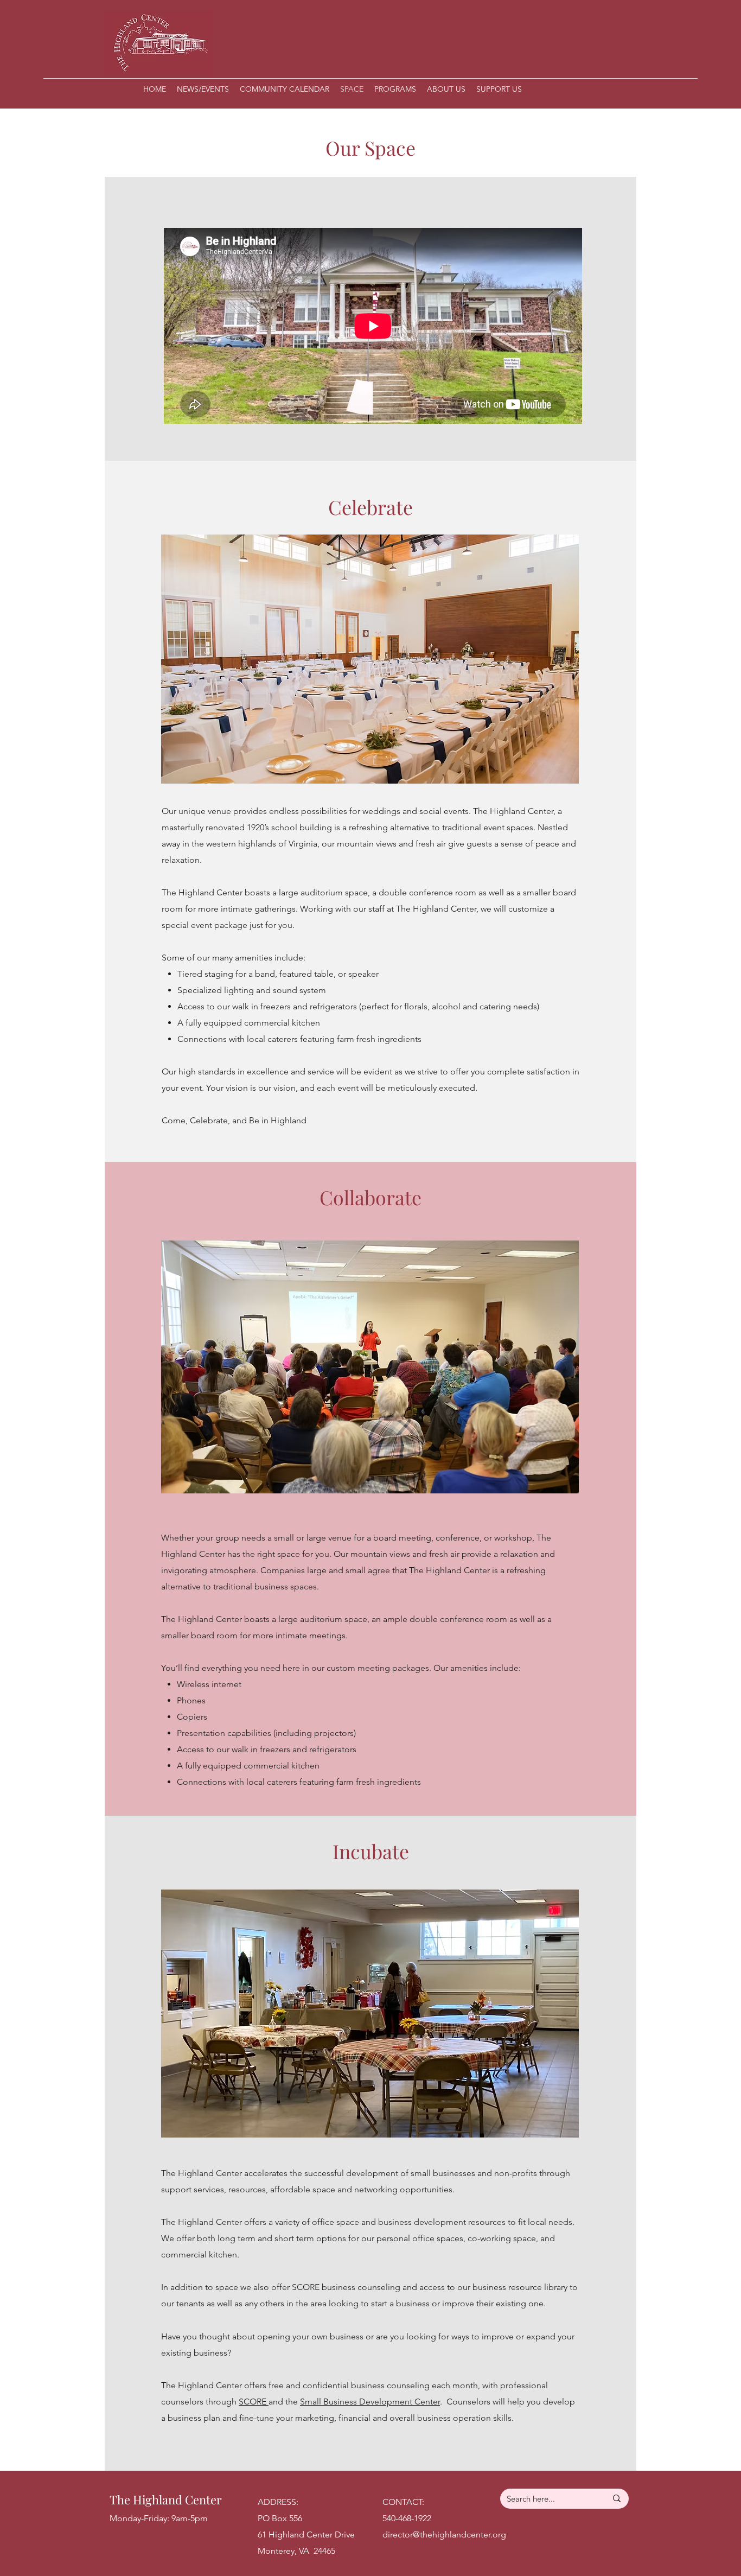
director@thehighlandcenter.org (444, 2534)
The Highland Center (166, 2499)
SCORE (254, 2402)
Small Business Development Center (370, 2402)
